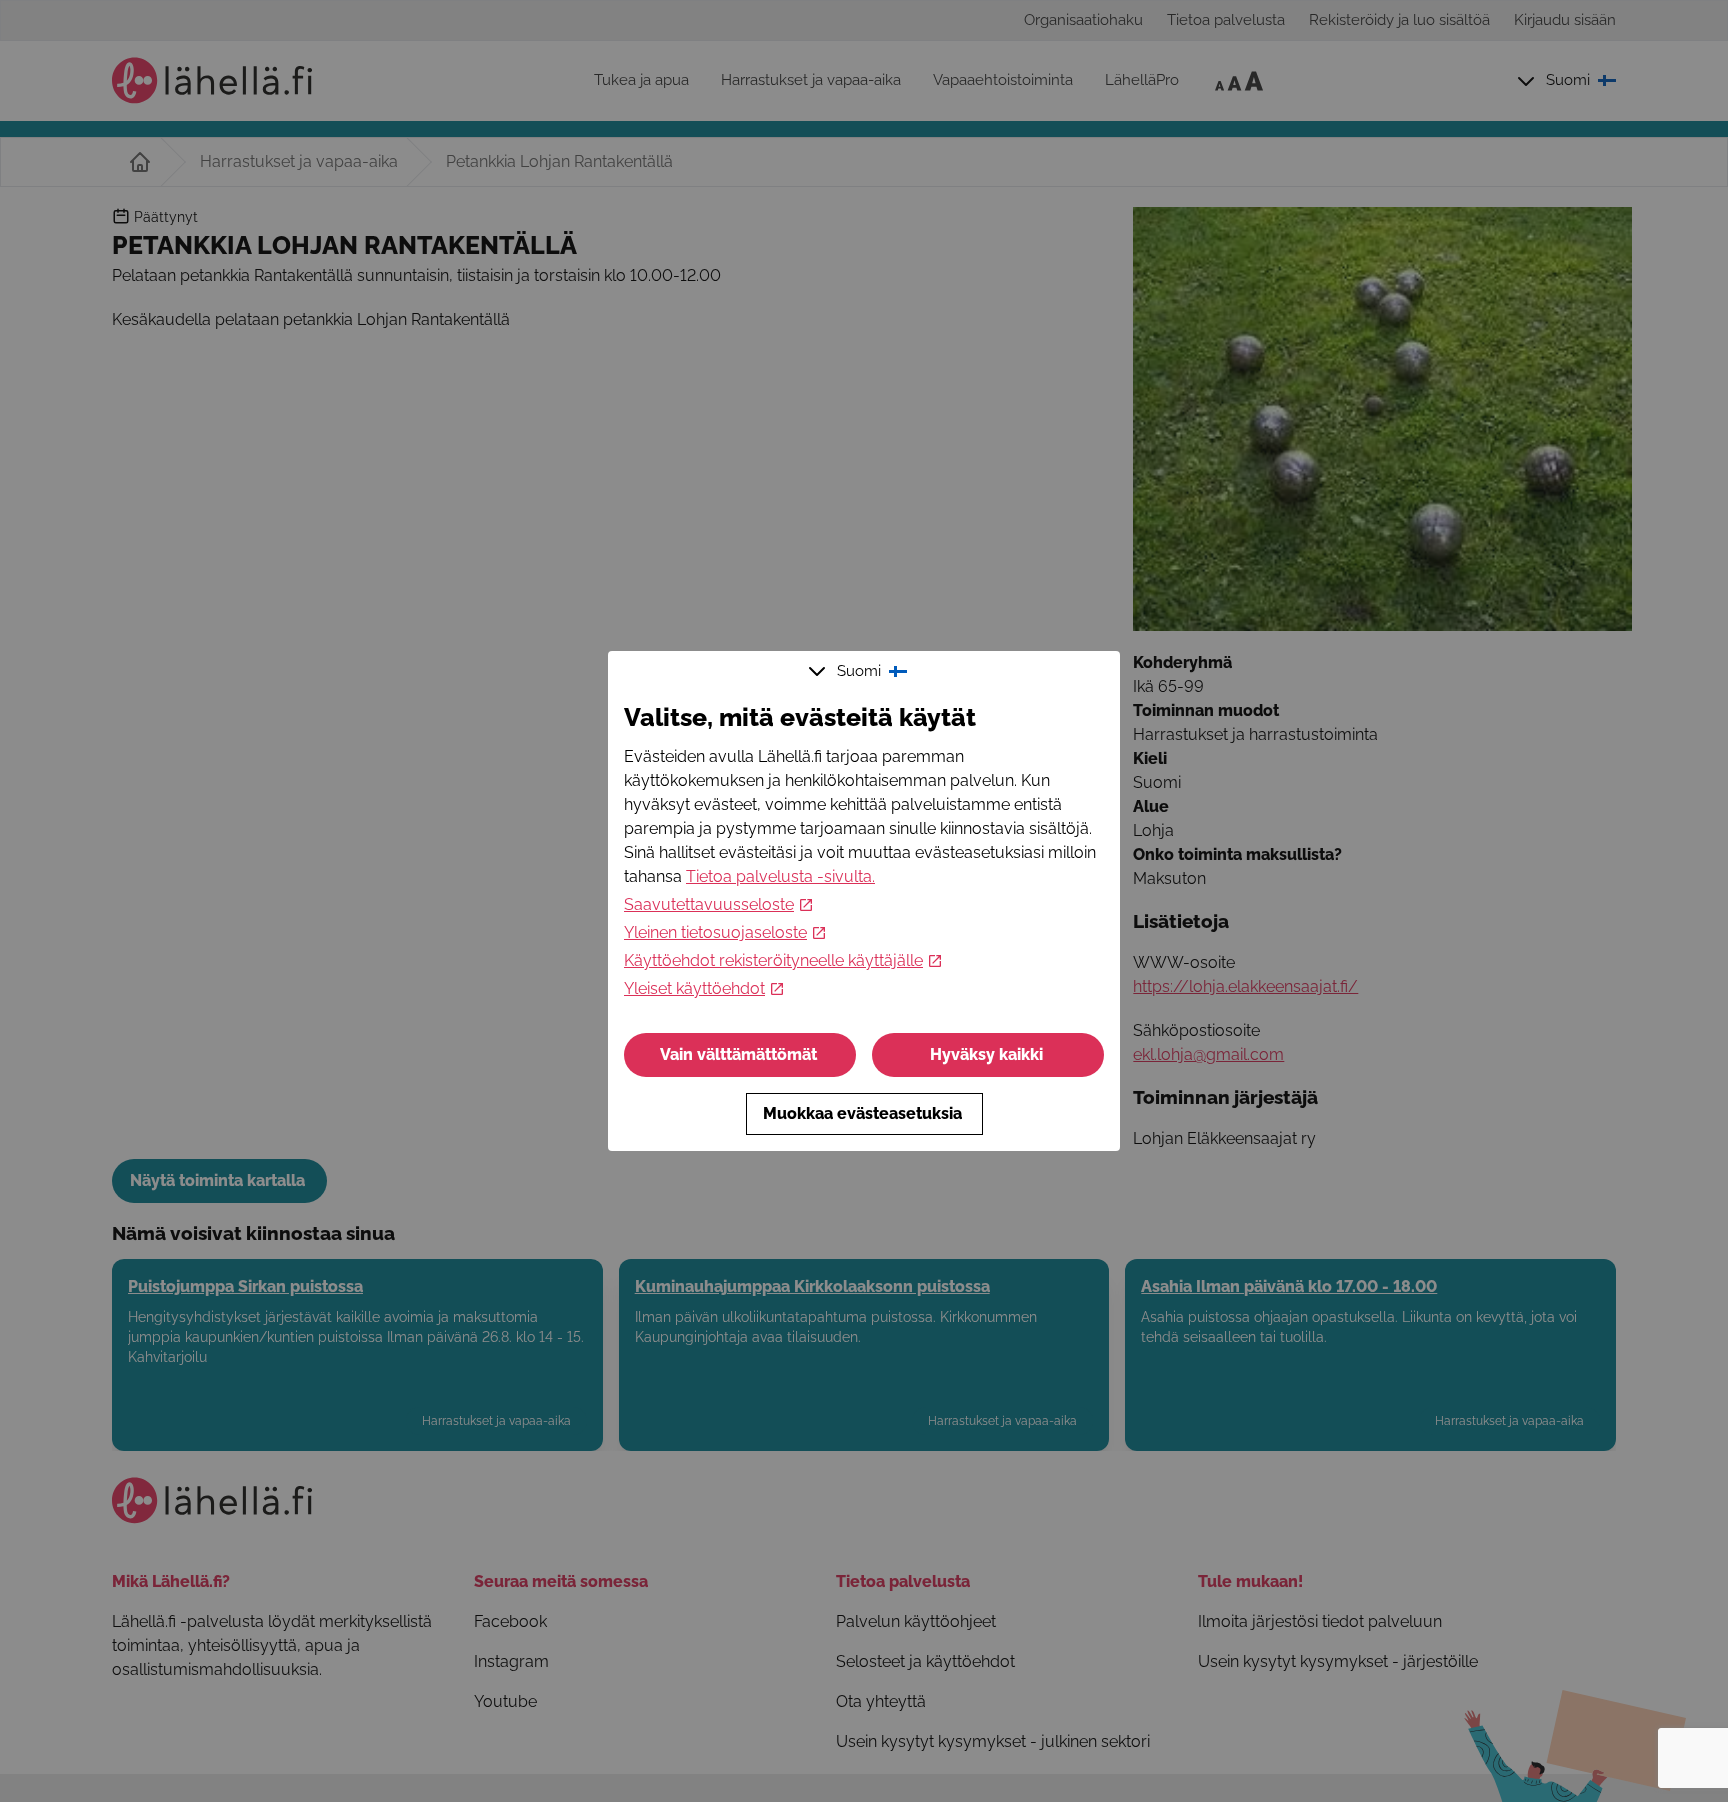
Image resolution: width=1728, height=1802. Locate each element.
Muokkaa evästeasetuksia (862, 1113)
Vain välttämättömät (738, 1054)
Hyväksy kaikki (986, 1054)
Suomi (859, 671)
